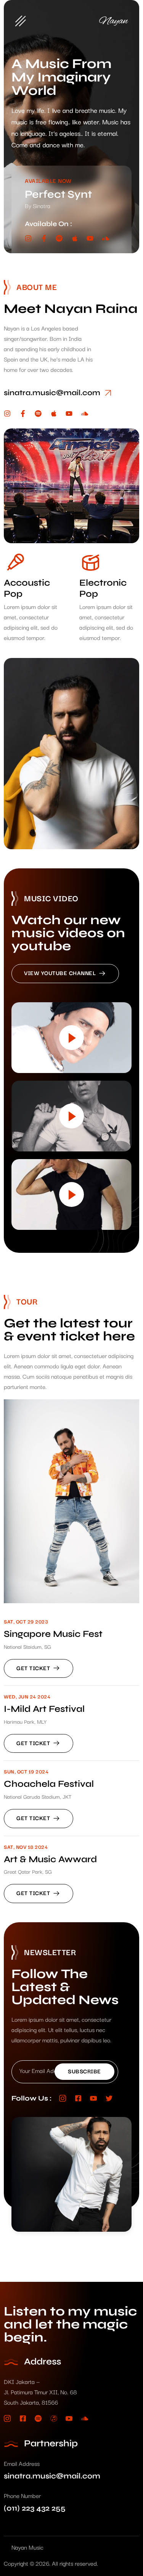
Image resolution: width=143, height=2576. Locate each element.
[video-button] (71, 1038)
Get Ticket (33, 1668)
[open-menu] (21, 21)
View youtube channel (60, 973)
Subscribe (84, 2071)
